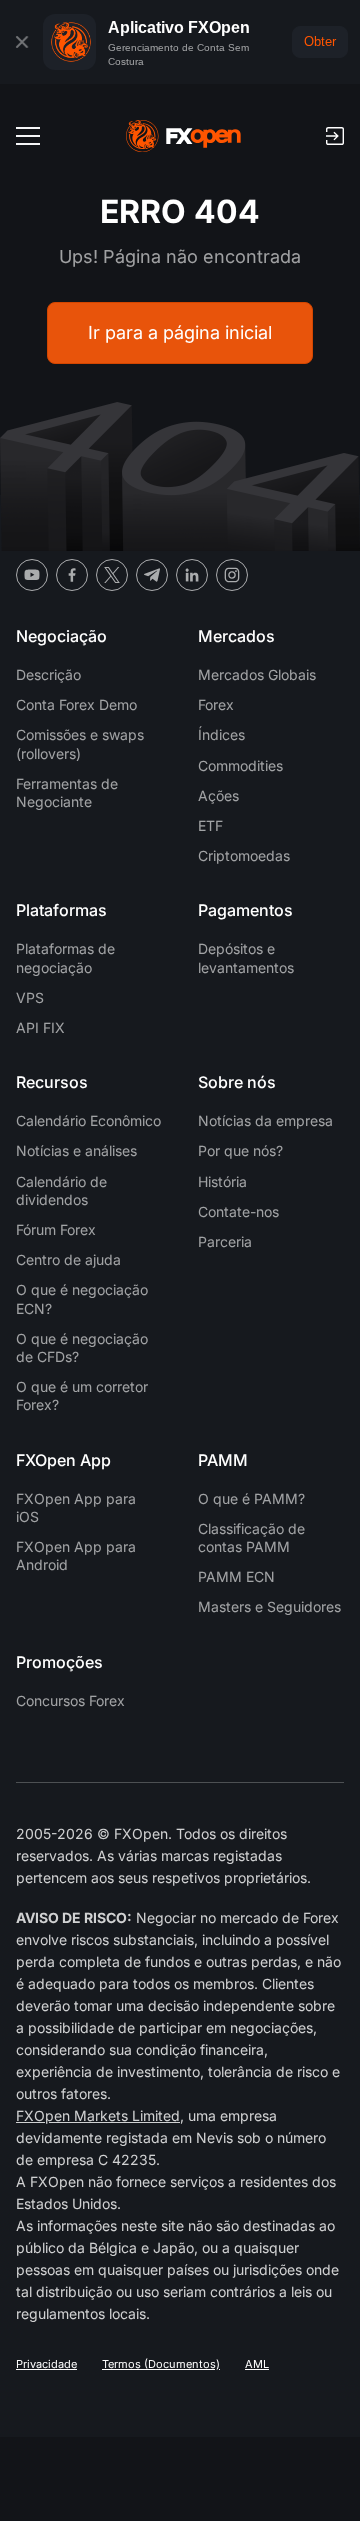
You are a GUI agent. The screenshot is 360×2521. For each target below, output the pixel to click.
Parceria (225, 1241)
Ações (218, 795)
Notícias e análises (76, 1150)
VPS (30, 997)
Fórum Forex (56, 1229)
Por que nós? (240, 1150)
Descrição (48, 674)
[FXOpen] (183, 136)
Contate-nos (238, 1211)
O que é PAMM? (251, 1498)
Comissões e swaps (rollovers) (80, 743)
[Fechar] (21, 42)
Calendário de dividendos (61, 1190)
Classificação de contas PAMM (251, 1537)
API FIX (40, 1027)
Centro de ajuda (68, 1259)
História (222, 1181)
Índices (221, 734)
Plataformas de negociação (65, 957)
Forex (216, 704)
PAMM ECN (236, 1576)
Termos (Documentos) (161, 2364)
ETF (210, 825)
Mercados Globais (257, 674)
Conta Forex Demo (76, 704)
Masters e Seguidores (269, 1606)
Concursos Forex (70, 1700)
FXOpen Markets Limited (98, 2115)
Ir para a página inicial (180, 332)
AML (257, 2364)
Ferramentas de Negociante (67, 792)
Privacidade (46, 2364)
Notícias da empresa (265, 1120)
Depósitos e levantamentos (246, 957)
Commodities (240, 765)
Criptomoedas (244, 855)
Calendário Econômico (88, 1120)
